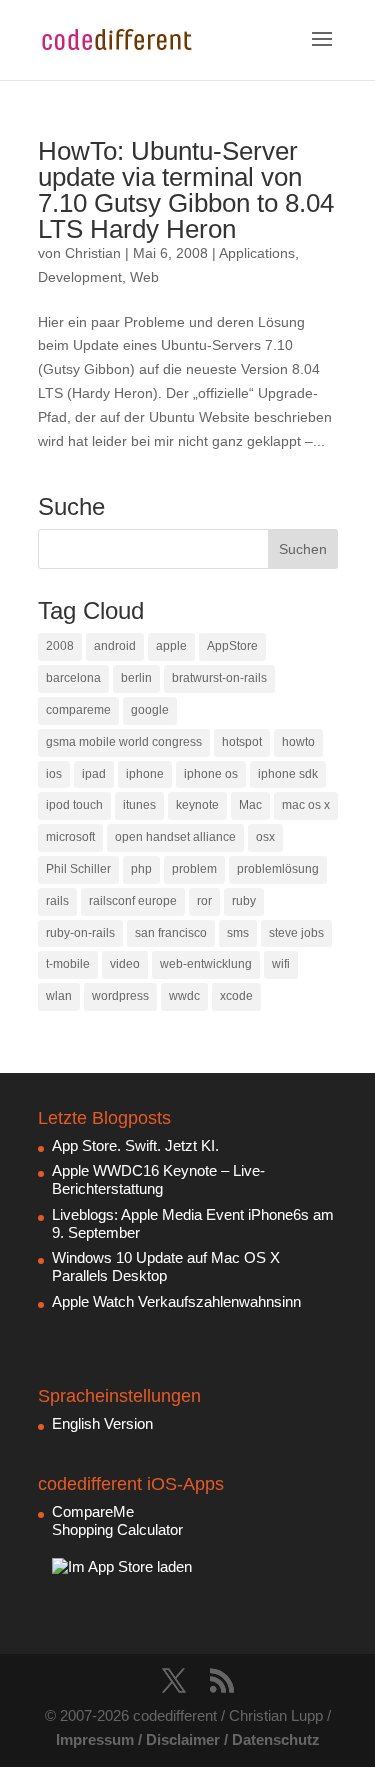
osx (265, 837)
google (150, 710)
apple (171, 646)
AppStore (232, 646)
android (115, 646)
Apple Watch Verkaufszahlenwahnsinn (176, 1301)
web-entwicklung (206, 964)
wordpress (120, 996)
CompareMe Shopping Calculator (117, 1520)
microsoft (70, 837)
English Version (102, 1423)
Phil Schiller (78, 869)
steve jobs (296, 933)
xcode (236, 996)
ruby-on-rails (80, 933)
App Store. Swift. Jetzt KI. (135, 1145)
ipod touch (74, 805)
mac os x (306, 805)
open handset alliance (175, 837)
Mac (250, 805)
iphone (145, 774)
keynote (197, 805)
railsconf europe (133, 901)
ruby (244, 901)
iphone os (211, 774)
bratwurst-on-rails (219, 678)
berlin (136, 678)
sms (238, 933)
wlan (59, 996)
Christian (93, 253)
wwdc (184, 996)
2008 (60, 646)
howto (298, 742)
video (125, 964)
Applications (257, 253)
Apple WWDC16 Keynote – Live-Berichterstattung (158, 1179)
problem (194, 869)
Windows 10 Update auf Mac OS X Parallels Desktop (166, 1266)
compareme (78, 710)
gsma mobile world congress (124, 742)
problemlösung (278, 869)
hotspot (242, 742)
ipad (94, 774)
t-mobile (68, 964)
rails (57, 901)
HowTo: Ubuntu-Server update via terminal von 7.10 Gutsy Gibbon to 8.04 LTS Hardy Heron (186, 190)
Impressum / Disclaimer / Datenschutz (188, 1739)
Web (144, 277)
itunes (139, 805)
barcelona (73, 678)
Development (80, 277)
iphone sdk (288, 774)
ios (54, 774)
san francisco (171, 933)
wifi (281, 964)
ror (204, 901)
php (141, 869)
